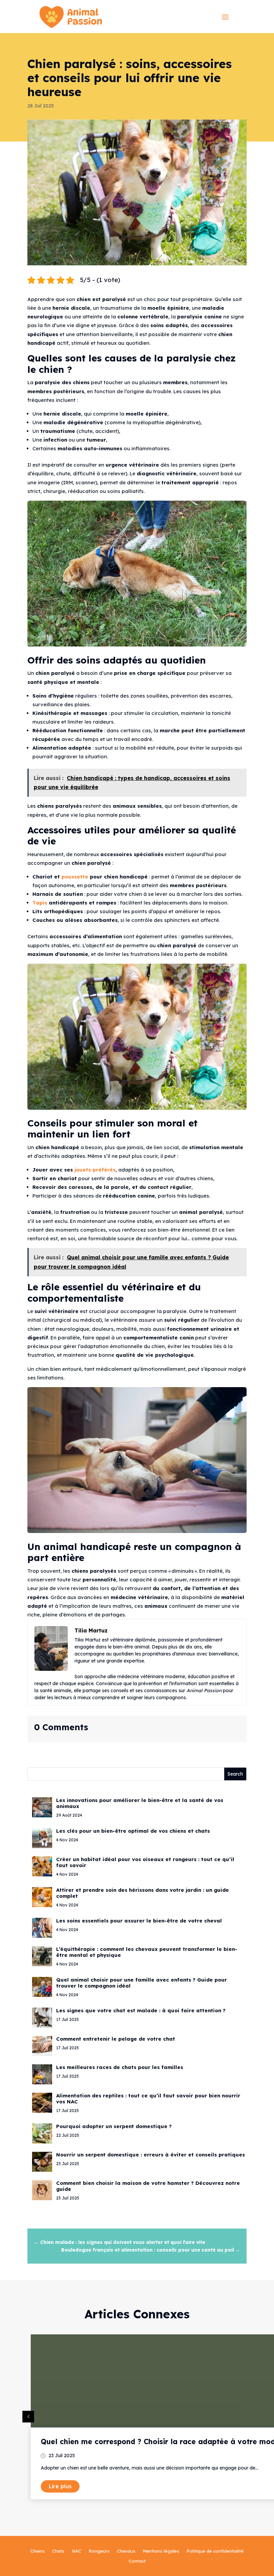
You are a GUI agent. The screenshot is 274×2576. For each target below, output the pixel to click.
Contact (137, 2561)
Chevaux (126, 2551)
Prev (28, 2417)
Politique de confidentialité (215, 2551)
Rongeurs (99, 2551)
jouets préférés (94, 1170)
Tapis (40, 903)
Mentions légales (161, 2551)
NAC (77, 2551)
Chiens (38, 2551)
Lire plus (60, 2486)
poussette (75, 877)
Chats (58, 2551)
